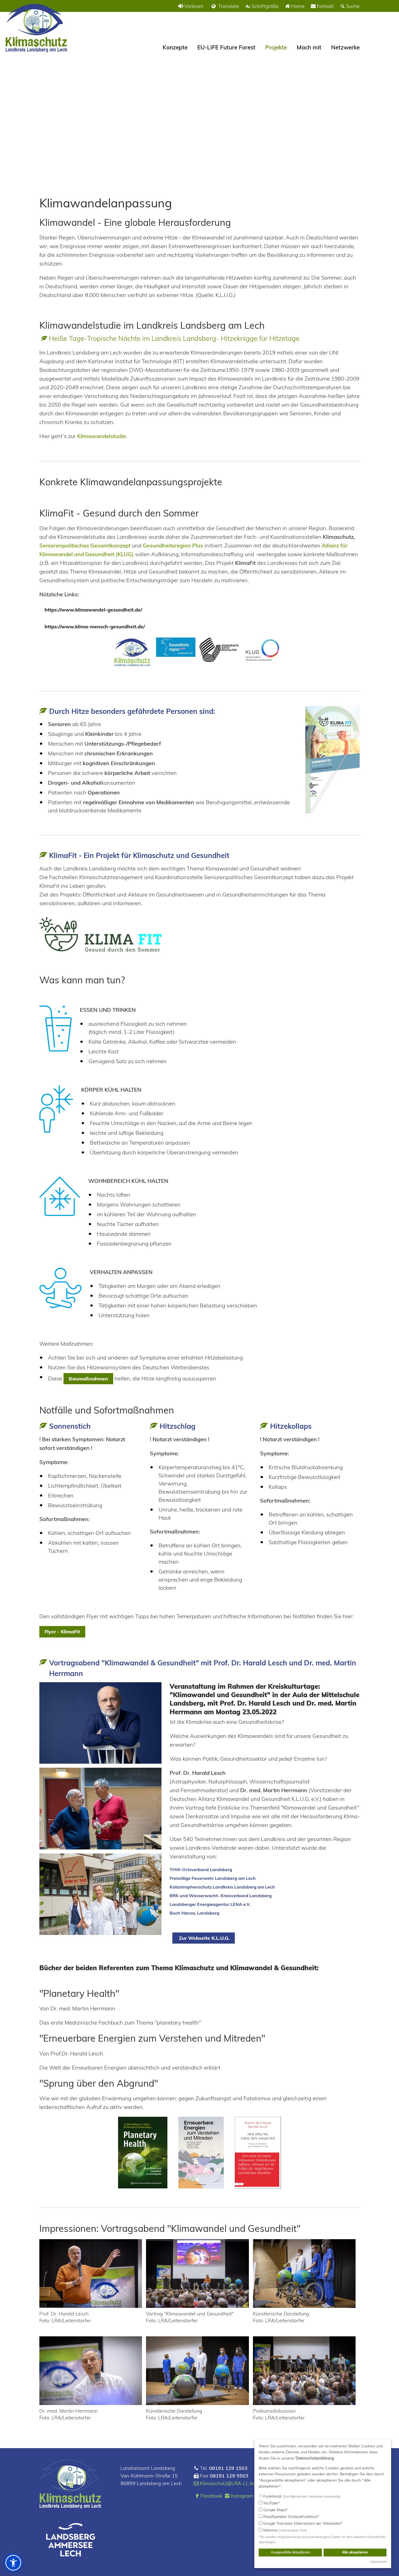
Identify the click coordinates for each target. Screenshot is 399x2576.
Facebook (211, 2496)
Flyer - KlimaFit (62, 1632)
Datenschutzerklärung (315, 2458)
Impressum (378, 2561)
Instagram (242, 2496)
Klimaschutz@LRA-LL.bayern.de (236, 2483)
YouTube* (271, 2503)
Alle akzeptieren (355, 2552)
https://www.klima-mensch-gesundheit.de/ (95, 627)
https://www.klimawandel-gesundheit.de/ (93, 610)
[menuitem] (190, 6)
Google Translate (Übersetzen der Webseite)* (302, 2523)
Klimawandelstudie (102, 436)
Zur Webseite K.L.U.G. (204, 1938)
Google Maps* (275, 2510)
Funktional (301, 2496)
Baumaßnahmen (88, 1379)
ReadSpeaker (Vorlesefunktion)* (291, 2517)
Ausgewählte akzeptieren (290, 2552)
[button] (13, 2563)
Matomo (285, 2530)
